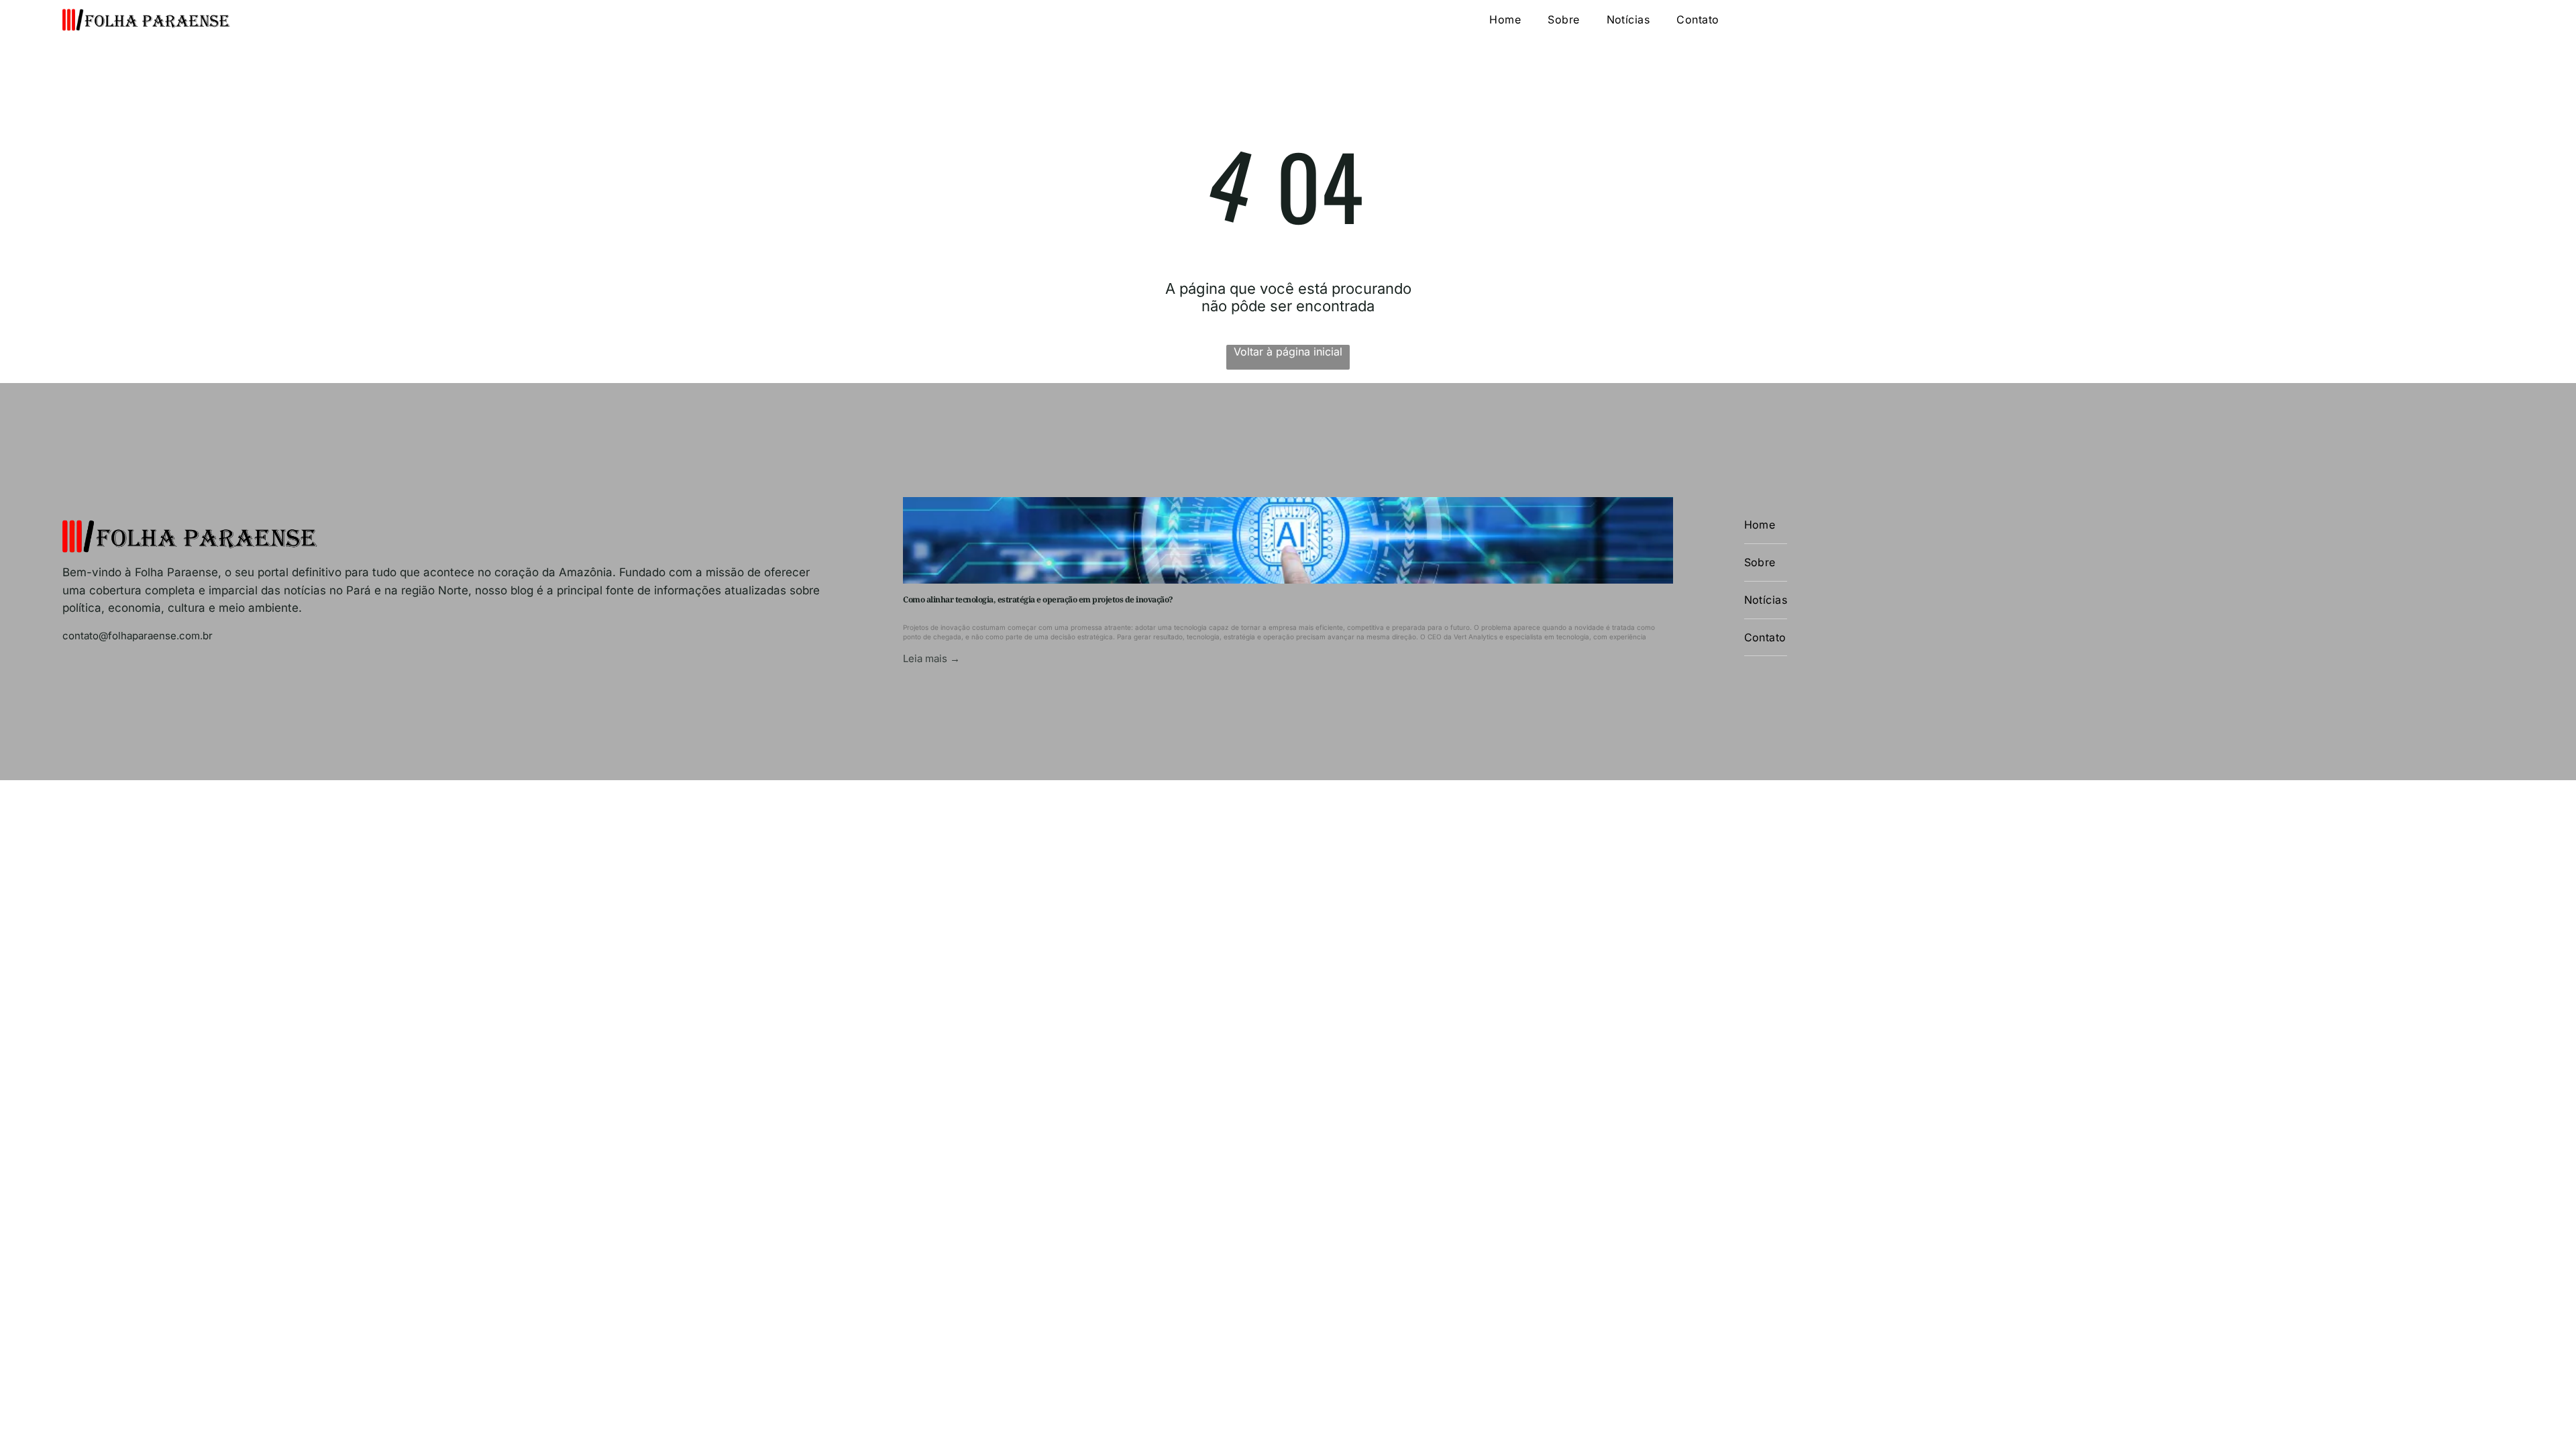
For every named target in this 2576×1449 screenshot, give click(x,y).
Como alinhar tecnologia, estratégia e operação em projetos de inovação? (1038, 599)
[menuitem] (1505, 20)
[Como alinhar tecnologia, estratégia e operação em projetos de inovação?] (1288, 540)
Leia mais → (931, 658)
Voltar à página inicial (1288, 352)
